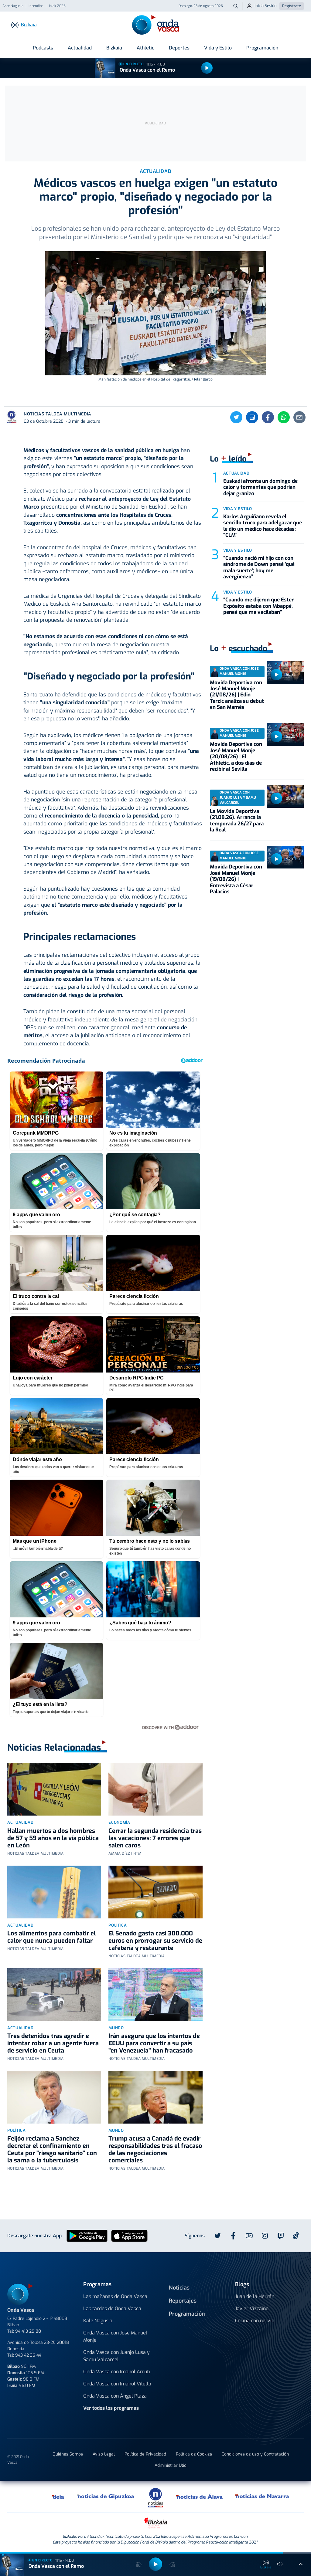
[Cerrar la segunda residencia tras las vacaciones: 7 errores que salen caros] (155, 1789)
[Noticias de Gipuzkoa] (106, 2496)
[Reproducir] (207, 68)
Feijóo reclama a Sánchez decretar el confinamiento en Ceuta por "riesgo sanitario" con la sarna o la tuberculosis (52, 2149)
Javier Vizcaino (252, 2309)
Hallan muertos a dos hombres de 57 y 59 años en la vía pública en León (53, 1838)
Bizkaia (114, 48)
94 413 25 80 (28, 2331)
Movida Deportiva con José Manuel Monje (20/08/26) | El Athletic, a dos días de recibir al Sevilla (236, 757)
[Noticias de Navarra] (263, 2496)
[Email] (299, 417)
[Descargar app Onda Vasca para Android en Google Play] (87, 2235)
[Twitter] (236, 417)
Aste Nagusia (13, 6)
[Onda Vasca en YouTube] (249, 2236)
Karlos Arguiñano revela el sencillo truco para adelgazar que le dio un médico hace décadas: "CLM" (263, 526)
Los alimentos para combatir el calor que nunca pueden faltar (51, 1937)
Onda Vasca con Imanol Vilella (117, 2384)
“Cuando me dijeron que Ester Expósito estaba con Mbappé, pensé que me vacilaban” (258, 606)
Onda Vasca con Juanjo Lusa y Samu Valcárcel (116, 2356)
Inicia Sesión (266, 6)
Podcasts (43, 48)
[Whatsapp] (284, 417)
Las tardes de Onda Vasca (112, 2309)
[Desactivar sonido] (280, 2564)
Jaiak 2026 (57, 6)
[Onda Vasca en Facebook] (233, 2236)
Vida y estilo (238, 509)
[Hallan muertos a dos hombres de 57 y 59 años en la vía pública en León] (54, 1789)
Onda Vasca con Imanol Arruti (117, 2372)
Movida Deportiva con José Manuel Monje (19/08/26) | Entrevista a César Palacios (236, 879)
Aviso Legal (104, 2454)
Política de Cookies (194, 2454)
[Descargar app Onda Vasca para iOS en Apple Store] (129, 2235)
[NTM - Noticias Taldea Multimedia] (155, 2497)
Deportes (179, 48)
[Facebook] (268, 417)
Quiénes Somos (68, 2454)
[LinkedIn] (252, 417)
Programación (262, 48)
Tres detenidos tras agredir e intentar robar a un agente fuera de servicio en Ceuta (53, 2043)
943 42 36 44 (28, 2355)
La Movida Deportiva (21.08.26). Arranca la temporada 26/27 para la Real (237, 821)
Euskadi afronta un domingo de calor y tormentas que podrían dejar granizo (260, 487)
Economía (119, 1822)
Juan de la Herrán (255, 2296)
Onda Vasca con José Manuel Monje (115, 2336)
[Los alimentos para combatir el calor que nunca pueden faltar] (54, 1892)
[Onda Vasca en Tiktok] (296, 2236)
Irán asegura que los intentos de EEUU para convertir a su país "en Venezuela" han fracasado (154, 2043)
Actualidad (80, 48)
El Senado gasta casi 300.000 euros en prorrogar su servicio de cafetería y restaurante (155, 1941)
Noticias (179, 2288)
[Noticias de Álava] (200, 2496)
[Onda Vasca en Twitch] (281, 2236)
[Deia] (58, 2496)
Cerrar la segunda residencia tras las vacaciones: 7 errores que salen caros (155, 1838)
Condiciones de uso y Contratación (255, 2454)
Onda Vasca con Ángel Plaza (115, 2396)
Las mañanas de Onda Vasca (115, 2296)
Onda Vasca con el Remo (147, 70)
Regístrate (292, 6)
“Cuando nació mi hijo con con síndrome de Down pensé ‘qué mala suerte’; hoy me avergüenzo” (259, 567)
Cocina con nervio (255, 2321)
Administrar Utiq (171, 2465)
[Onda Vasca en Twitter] (217, 2236)
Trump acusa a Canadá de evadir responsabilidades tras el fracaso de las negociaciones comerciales (155, 2149)
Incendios (36, 6)
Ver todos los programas (111, 2408)
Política (118, 1925)
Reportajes (183, 2301)
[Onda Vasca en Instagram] (265, 2236)
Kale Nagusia (98, 2321)
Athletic (145, 48)
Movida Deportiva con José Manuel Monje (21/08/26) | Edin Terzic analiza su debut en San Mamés (237, 695)
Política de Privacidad (145, 2454)
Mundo (116, 2028)
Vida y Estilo (218, 48)
